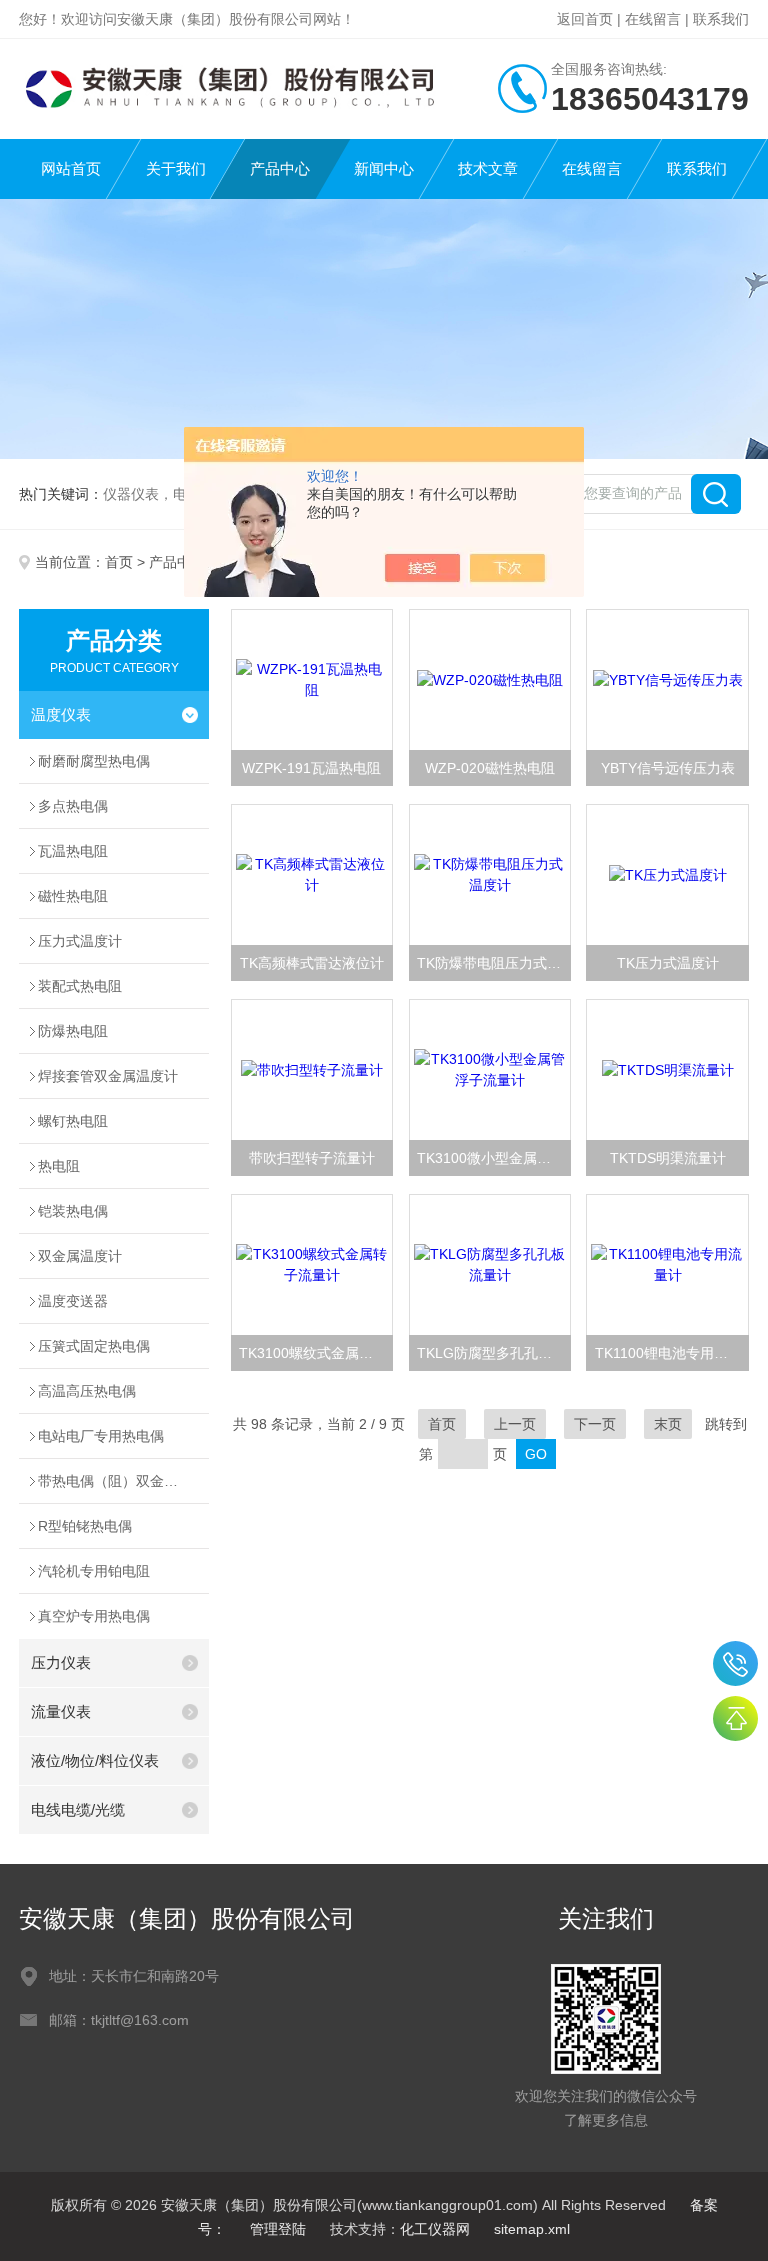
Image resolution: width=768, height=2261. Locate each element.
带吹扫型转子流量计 (312, 1158)
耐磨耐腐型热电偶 (94, 761)
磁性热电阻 (73, 896)
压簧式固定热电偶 (94, 1346)
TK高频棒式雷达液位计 (312, 963)
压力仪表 (61, 1662)
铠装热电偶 (73, 1211)
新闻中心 (384, 168)
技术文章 (488, 168)
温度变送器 (73, 1301)
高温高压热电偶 (87, 1391)
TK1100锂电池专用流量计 (671, 1353)
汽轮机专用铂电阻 (94, 1571)
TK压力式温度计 (668, 963)
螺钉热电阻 (73, 1121)
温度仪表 (61, 714)
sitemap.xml (532, 2229)
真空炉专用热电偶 (94, 1616)
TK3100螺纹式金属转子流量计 (316, 1353)
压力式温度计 (80, 941)
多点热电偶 (73, 806)
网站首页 (71, 168)
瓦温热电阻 (73, 851)
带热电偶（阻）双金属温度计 (123, 1481)
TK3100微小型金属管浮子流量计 (494, 1158)
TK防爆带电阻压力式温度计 (494, 963)
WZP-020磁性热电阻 (490, 768)
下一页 (595, 1424)
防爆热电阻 (73, 1031)
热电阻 (59, 1166)
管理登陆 (278, 2229)
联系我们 (721, 19)
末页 (668, 1424)
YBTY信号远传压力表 (668, 768)
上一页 (515, 1424)
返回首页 (585, 19)
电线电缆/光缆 (78, 1809)
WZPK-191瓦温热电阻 (311, 768)
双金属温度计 (80, 1256)
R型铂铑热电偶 (85, 1526)
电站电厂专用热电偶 (101, 1436)
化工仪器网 (435, 2229)
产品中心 (280, 168)
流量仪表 (61, 1711)
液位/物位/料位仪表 (95, 1760)
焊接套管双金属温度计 (108, 1076)
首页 (119, 562)
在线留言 (653, 19)
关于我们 (176, 168)
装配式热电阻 (80, 986)
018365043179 (735, 1663)
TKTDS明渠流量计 (668, 1158)
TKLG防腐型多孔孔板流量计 (494, 1353)
